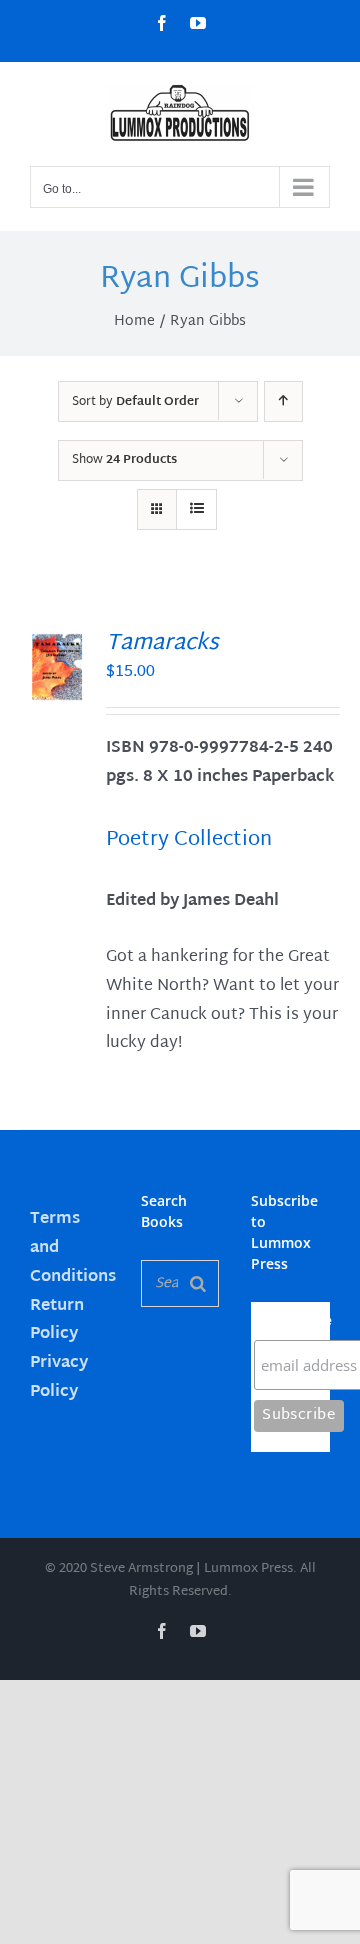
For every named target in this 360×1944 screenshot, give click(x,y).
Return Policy (57, 1321)
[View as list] (196, 509)
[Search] (198, 1283)
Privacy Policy (59, 1378)
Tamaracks (162, 644)
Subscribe (292, 1320)
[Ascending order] (283, 401)
